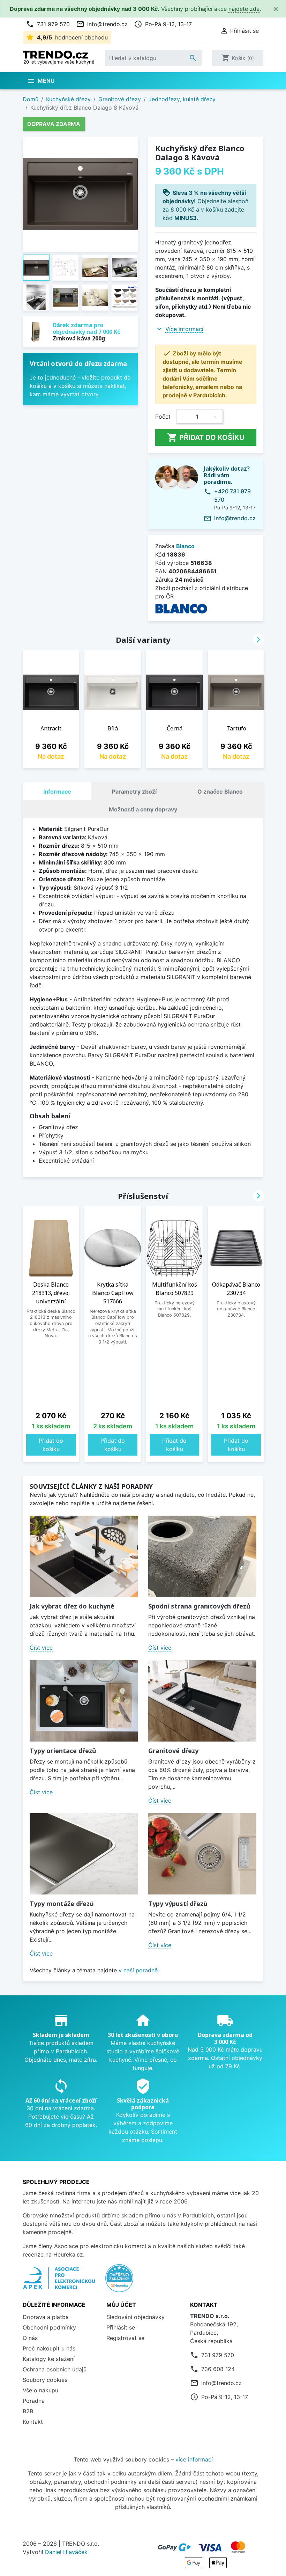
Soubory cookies (45, 2380)
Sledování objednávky (136, 2317)
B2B (28, 2411)
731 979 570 (48, 24)
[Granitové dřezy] (202, 1701)
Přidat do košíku (206, 437)
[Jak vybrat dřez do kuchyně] (84, 1556)
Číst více (41, 1648)
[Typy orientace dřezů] (84, 1701)
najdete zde (244, 9)
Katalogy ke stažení (49, 2359)
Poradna (34, 2401)
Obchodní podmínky (49, 2327)
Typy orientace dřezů (63, 1751)
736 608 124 (218, 2369)
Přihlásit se (121, 2327)
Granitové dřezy (173, 1751)
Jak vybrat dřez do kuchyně (72, 1606)
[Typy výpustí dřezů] (202, 1854)
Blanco (185, 546)
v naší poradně (138, 1970)
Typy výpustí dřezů (178, 1904)
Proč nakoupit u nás (49, 2348)
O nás (30, 2338)
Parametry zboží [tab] (134, 792)
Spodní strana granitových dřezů (199, 1606)
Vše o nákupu (40, 2390)
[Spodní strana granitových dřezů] (202, 1556)
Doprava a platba (46, 2317)
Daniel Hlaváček (66, 2552)
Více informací (184, 329)
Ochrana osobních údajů (55, 2369)
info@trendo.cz (102, 24)
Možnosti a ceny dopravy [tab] (143, 809)
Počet (163, 417)
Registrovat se (125, 2338)
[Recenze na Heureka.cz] (119, 2282)
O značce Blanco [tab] (220, 792)
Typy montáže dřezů (62, 1904)
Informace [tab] (57, 792)
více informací (194, 2459)
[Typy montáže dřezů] (84, 1854)
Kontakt (33, 2422)
